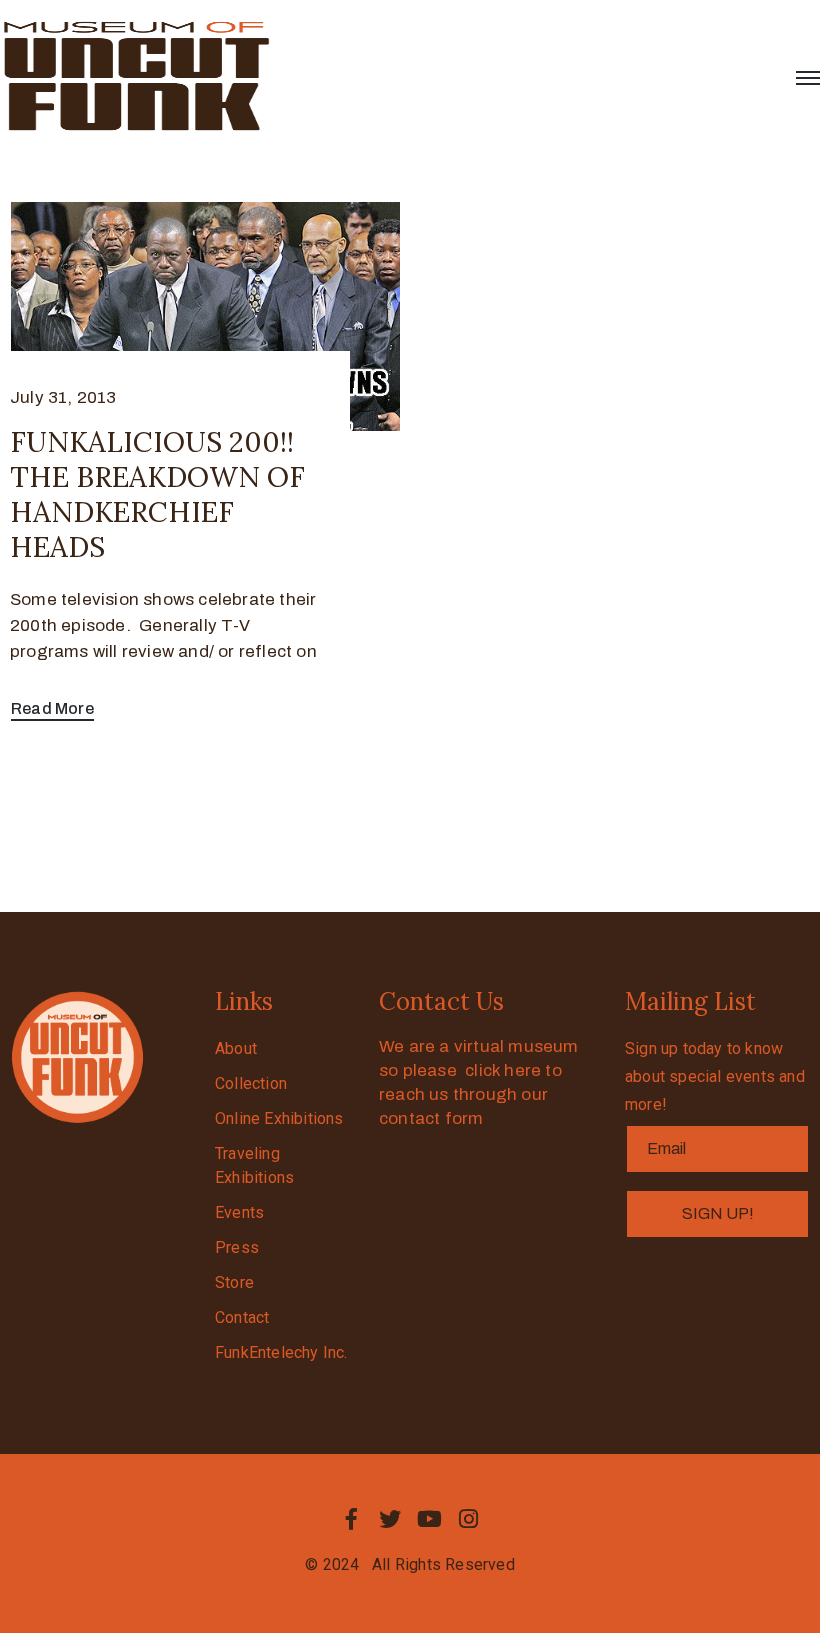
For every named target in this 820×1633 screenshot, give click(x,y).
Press (237, 1247)
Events (239, 1212)
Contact (242, 1317)
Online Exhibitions (279, 1118)
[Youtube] (430, 1519)
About (236, 1048)
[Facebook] (351, 1519)
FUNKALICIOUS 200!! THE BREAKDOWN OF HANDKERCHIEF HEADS (157, 494)
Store (234, 1282)
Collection (251, 1083)
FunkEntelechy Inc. (281, 1352)
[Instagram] (469, 1519)
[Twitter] (390, 1519)
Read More (52, 708)
